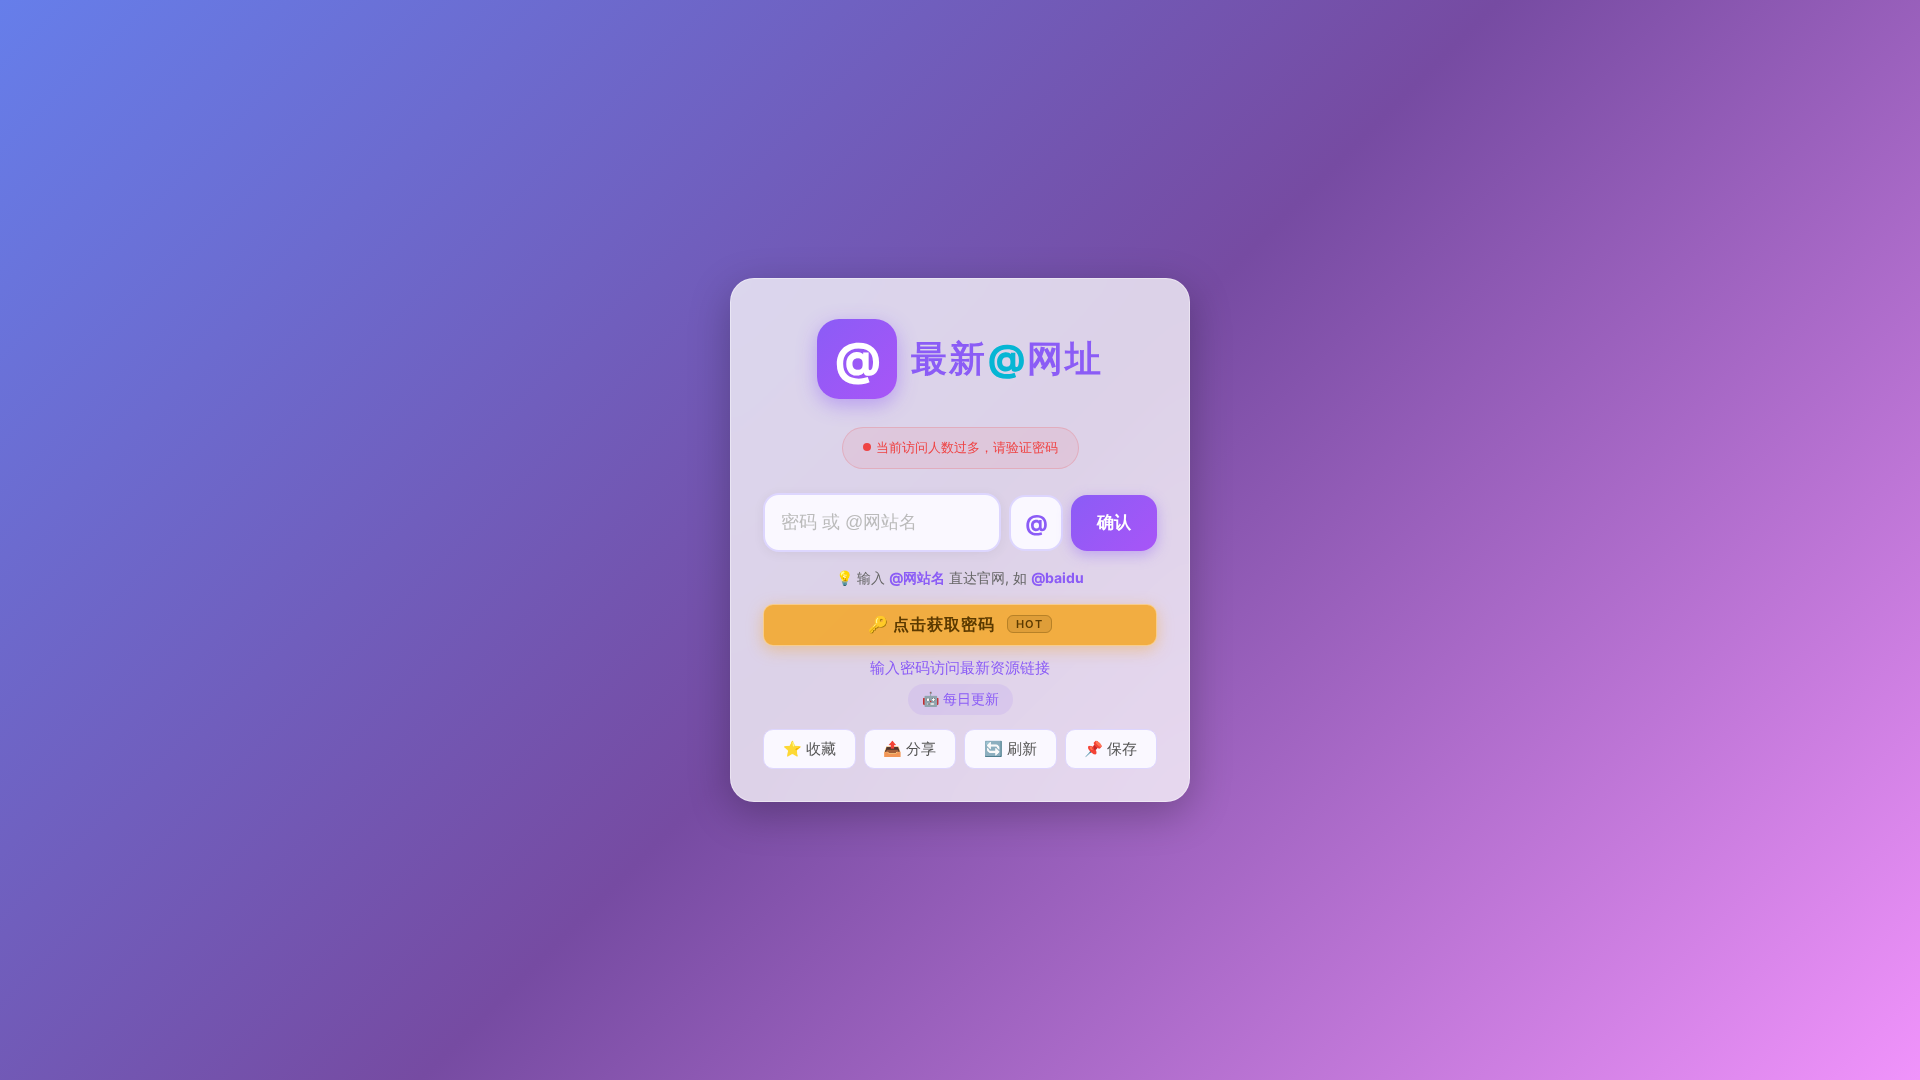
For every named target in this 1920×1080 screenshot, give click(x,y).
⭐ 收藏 (809, 748)
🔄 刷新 (1010, 748)
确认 (1114, 522)
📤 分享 (909, 748)
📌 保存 (1110, 748)
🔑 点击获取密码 (955, 624)
